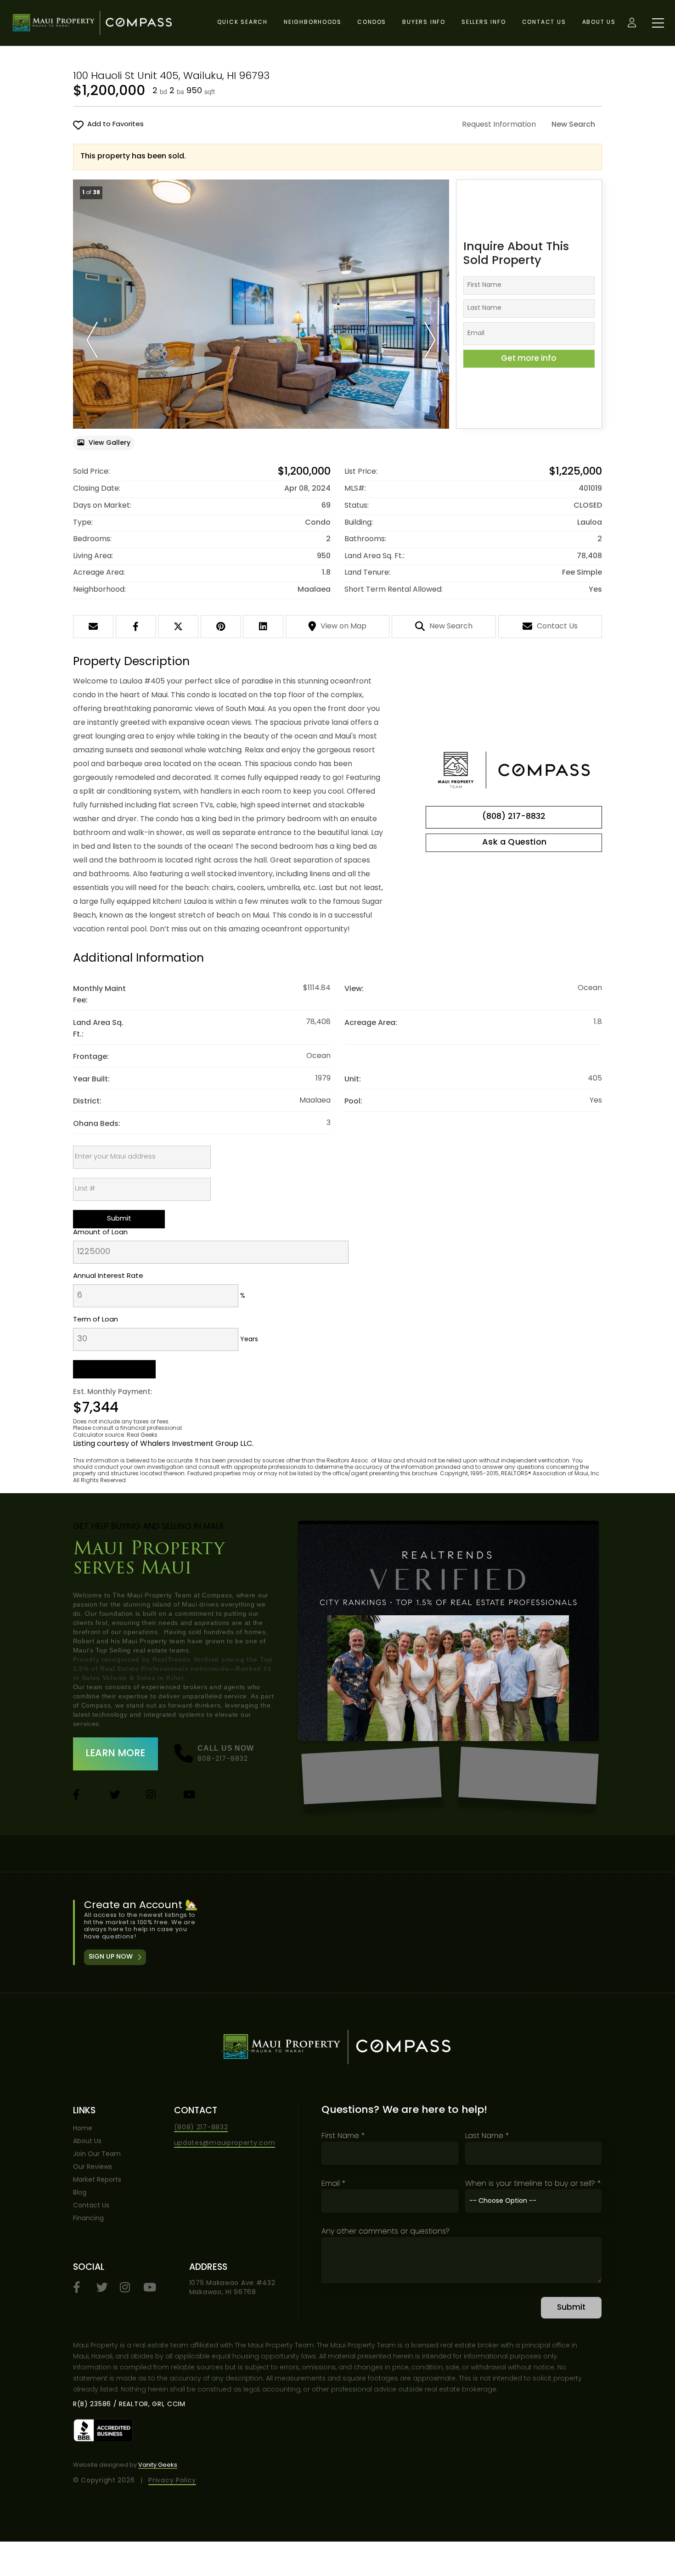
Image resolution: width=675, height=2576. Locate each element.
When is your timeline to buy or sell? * (533, 2184)
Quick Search (242, 22)
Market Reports (97, 2180)
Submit (571, 2308)
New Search (573, 125)
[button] (92, 340)
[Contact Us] (514, 843)
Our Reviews (93, 2167)
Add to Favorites (115, 125)
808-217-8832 (223, 1759)
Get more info (529, 359)
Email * (333, 2184)
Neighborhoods (312, 22)
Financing (88, 2219)
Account (632, 23)
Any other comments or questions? (385, 2232)
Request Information (499, 125)
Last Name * (487, 2136)
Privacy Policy (172, 2481)
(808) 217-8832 (514, 817)
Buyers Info (424, 22)
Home (83, 2129)
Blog (80, 2193)
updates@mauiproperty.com (225, 2143)
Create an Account (338, 1933)
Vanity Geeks (158, 2465)
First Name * (343, 2136)
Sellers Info (484, 22)
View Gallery (110, 443)
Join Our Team (97, 2154)
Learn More (115, 1754)
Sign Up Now (111, 1957)
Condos (372, 22)
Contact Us (544, 22)
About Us (599, 22)
